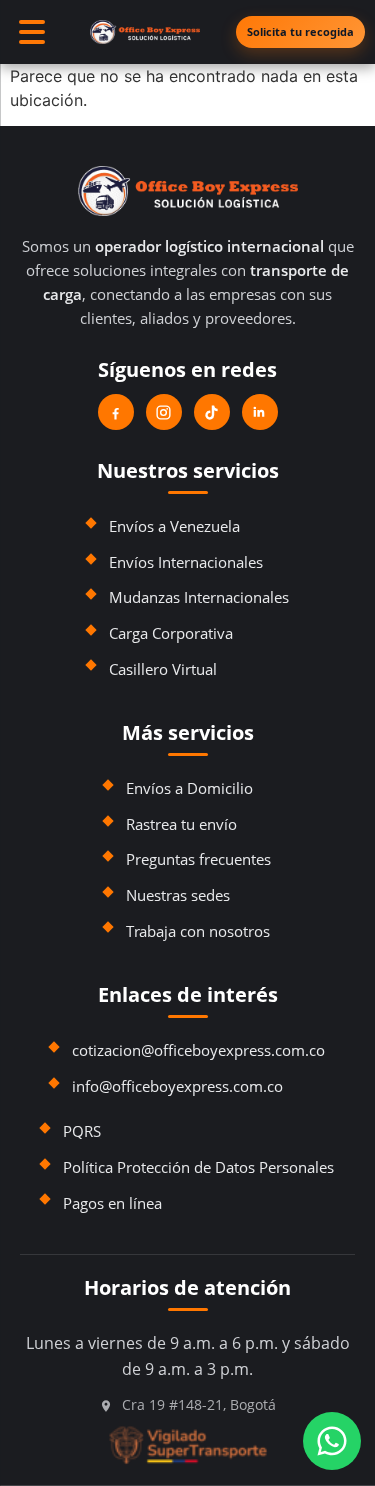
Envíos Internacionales (186, 562)
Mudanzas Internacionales (199, 597)
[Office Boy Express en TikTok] (212, 412)
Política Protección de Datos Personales (198, 1167)
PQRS (82, 1131)
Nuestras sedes (178, 895)
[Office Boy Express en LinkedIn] (260, 412)
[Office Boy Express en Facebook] (116, 412)
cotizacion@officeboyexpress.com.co (198, 1050)
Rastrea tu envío (181, 824)
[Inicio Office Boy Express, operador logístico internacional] (187, 191)
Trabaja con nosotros (198, 931)
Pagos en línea (112, 1203)
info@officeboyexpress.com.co (177, 1086)
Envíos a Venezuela (174, 526)
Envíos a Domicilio (189, 788)
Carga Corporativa (171, 633)
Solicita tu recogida (300, 31)
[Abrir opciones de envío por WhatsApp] (332, 1441)
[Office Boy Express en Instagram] (164, 412)
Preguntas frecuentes (198, 859)
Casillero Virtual (163, 669)
